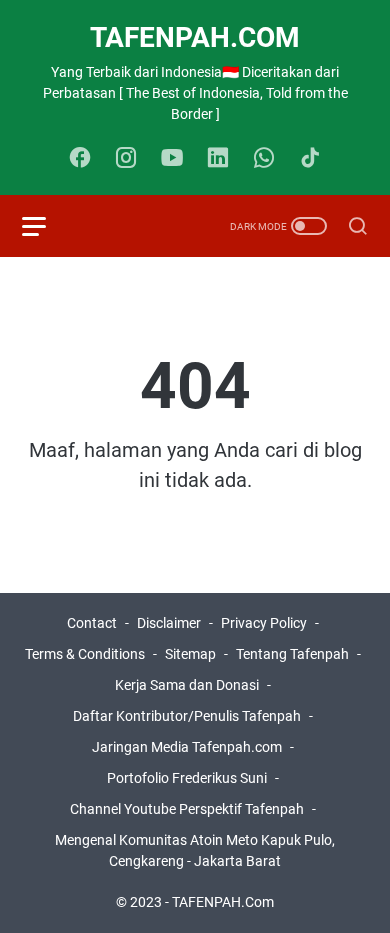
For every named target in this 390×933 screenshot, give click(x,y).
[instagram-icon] (126, 159)
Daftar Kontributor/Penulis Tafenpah (187, 716)
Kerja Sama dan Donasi (187, 685)
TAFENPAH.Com (195, 37)
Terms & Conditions (85, 654)
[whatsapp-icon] (264, 159)
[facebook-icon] (80, 159)
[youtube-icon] (172, 159)
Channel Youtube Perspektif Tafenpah (188, 809)
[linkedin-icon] (218, 159)
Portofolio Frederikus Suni (187, 778)
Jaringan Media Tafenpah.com (187, 747)
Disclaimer (169, 623)
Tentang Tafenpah (292, 654)
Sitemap (190, 654)
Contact (92, 623)
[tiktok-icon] (310, 159)
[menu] (46, 226)
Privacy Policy (264, 623)
